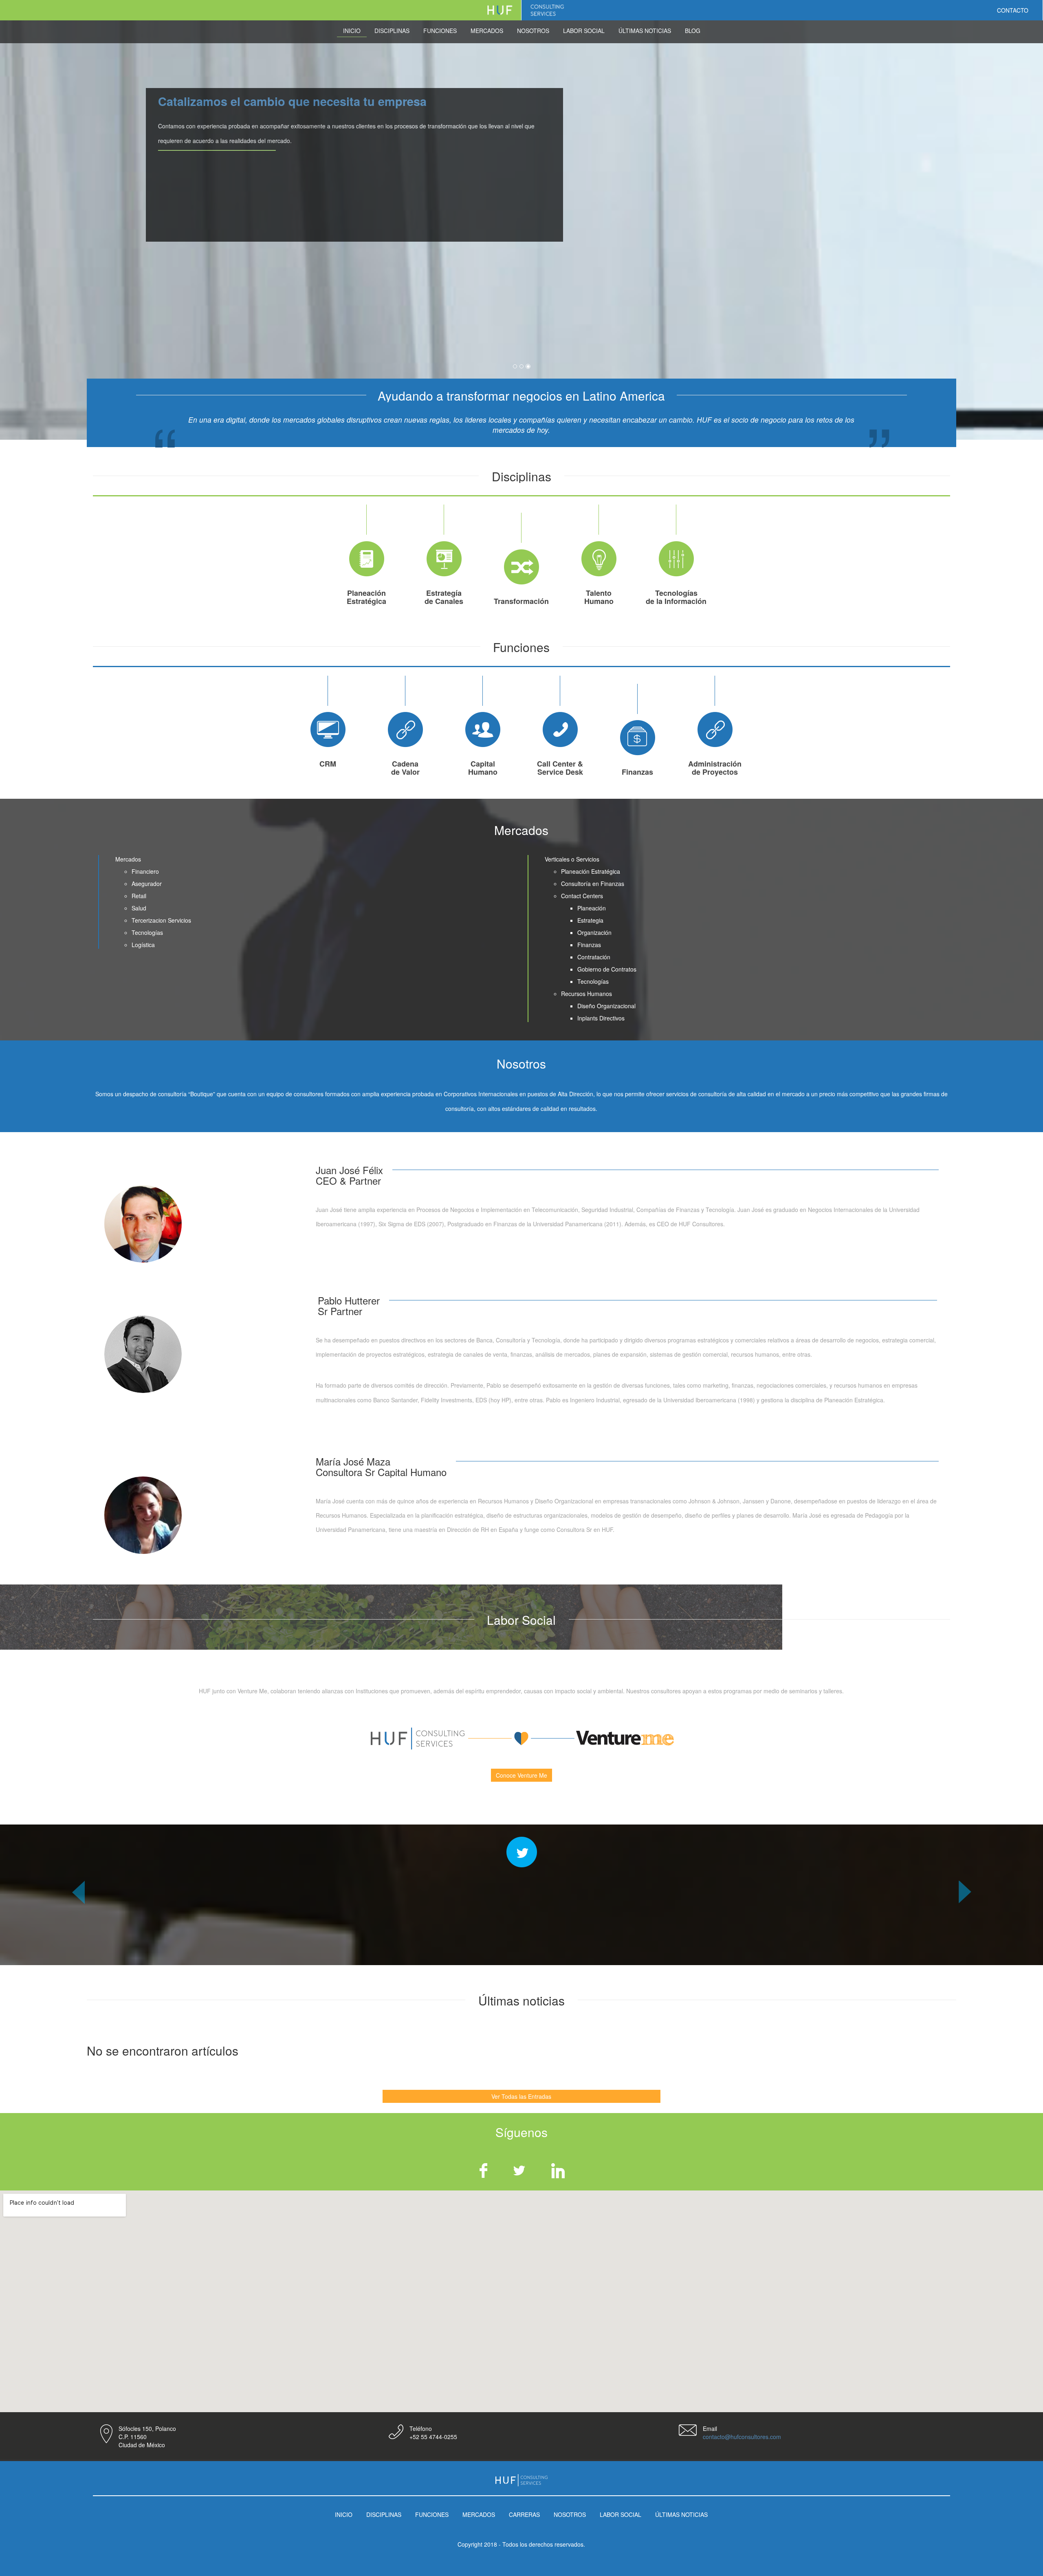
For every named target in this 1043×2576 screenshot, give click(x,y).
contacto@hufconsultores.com (742, 2437)
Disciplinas (392, 31)
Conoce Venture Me (521, 1775)
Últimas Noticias (645, 31)
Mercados (487, 31)
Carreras (524, 2514)
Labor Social (584, 31)
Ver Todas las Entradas (521, 2096)
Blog (693, 31)
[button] (78, 1923)
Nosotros (533, 31)
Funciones (440, 31)
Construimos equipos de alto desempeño (442, 101)
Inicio (352, 31)
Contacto (1013, 10)
